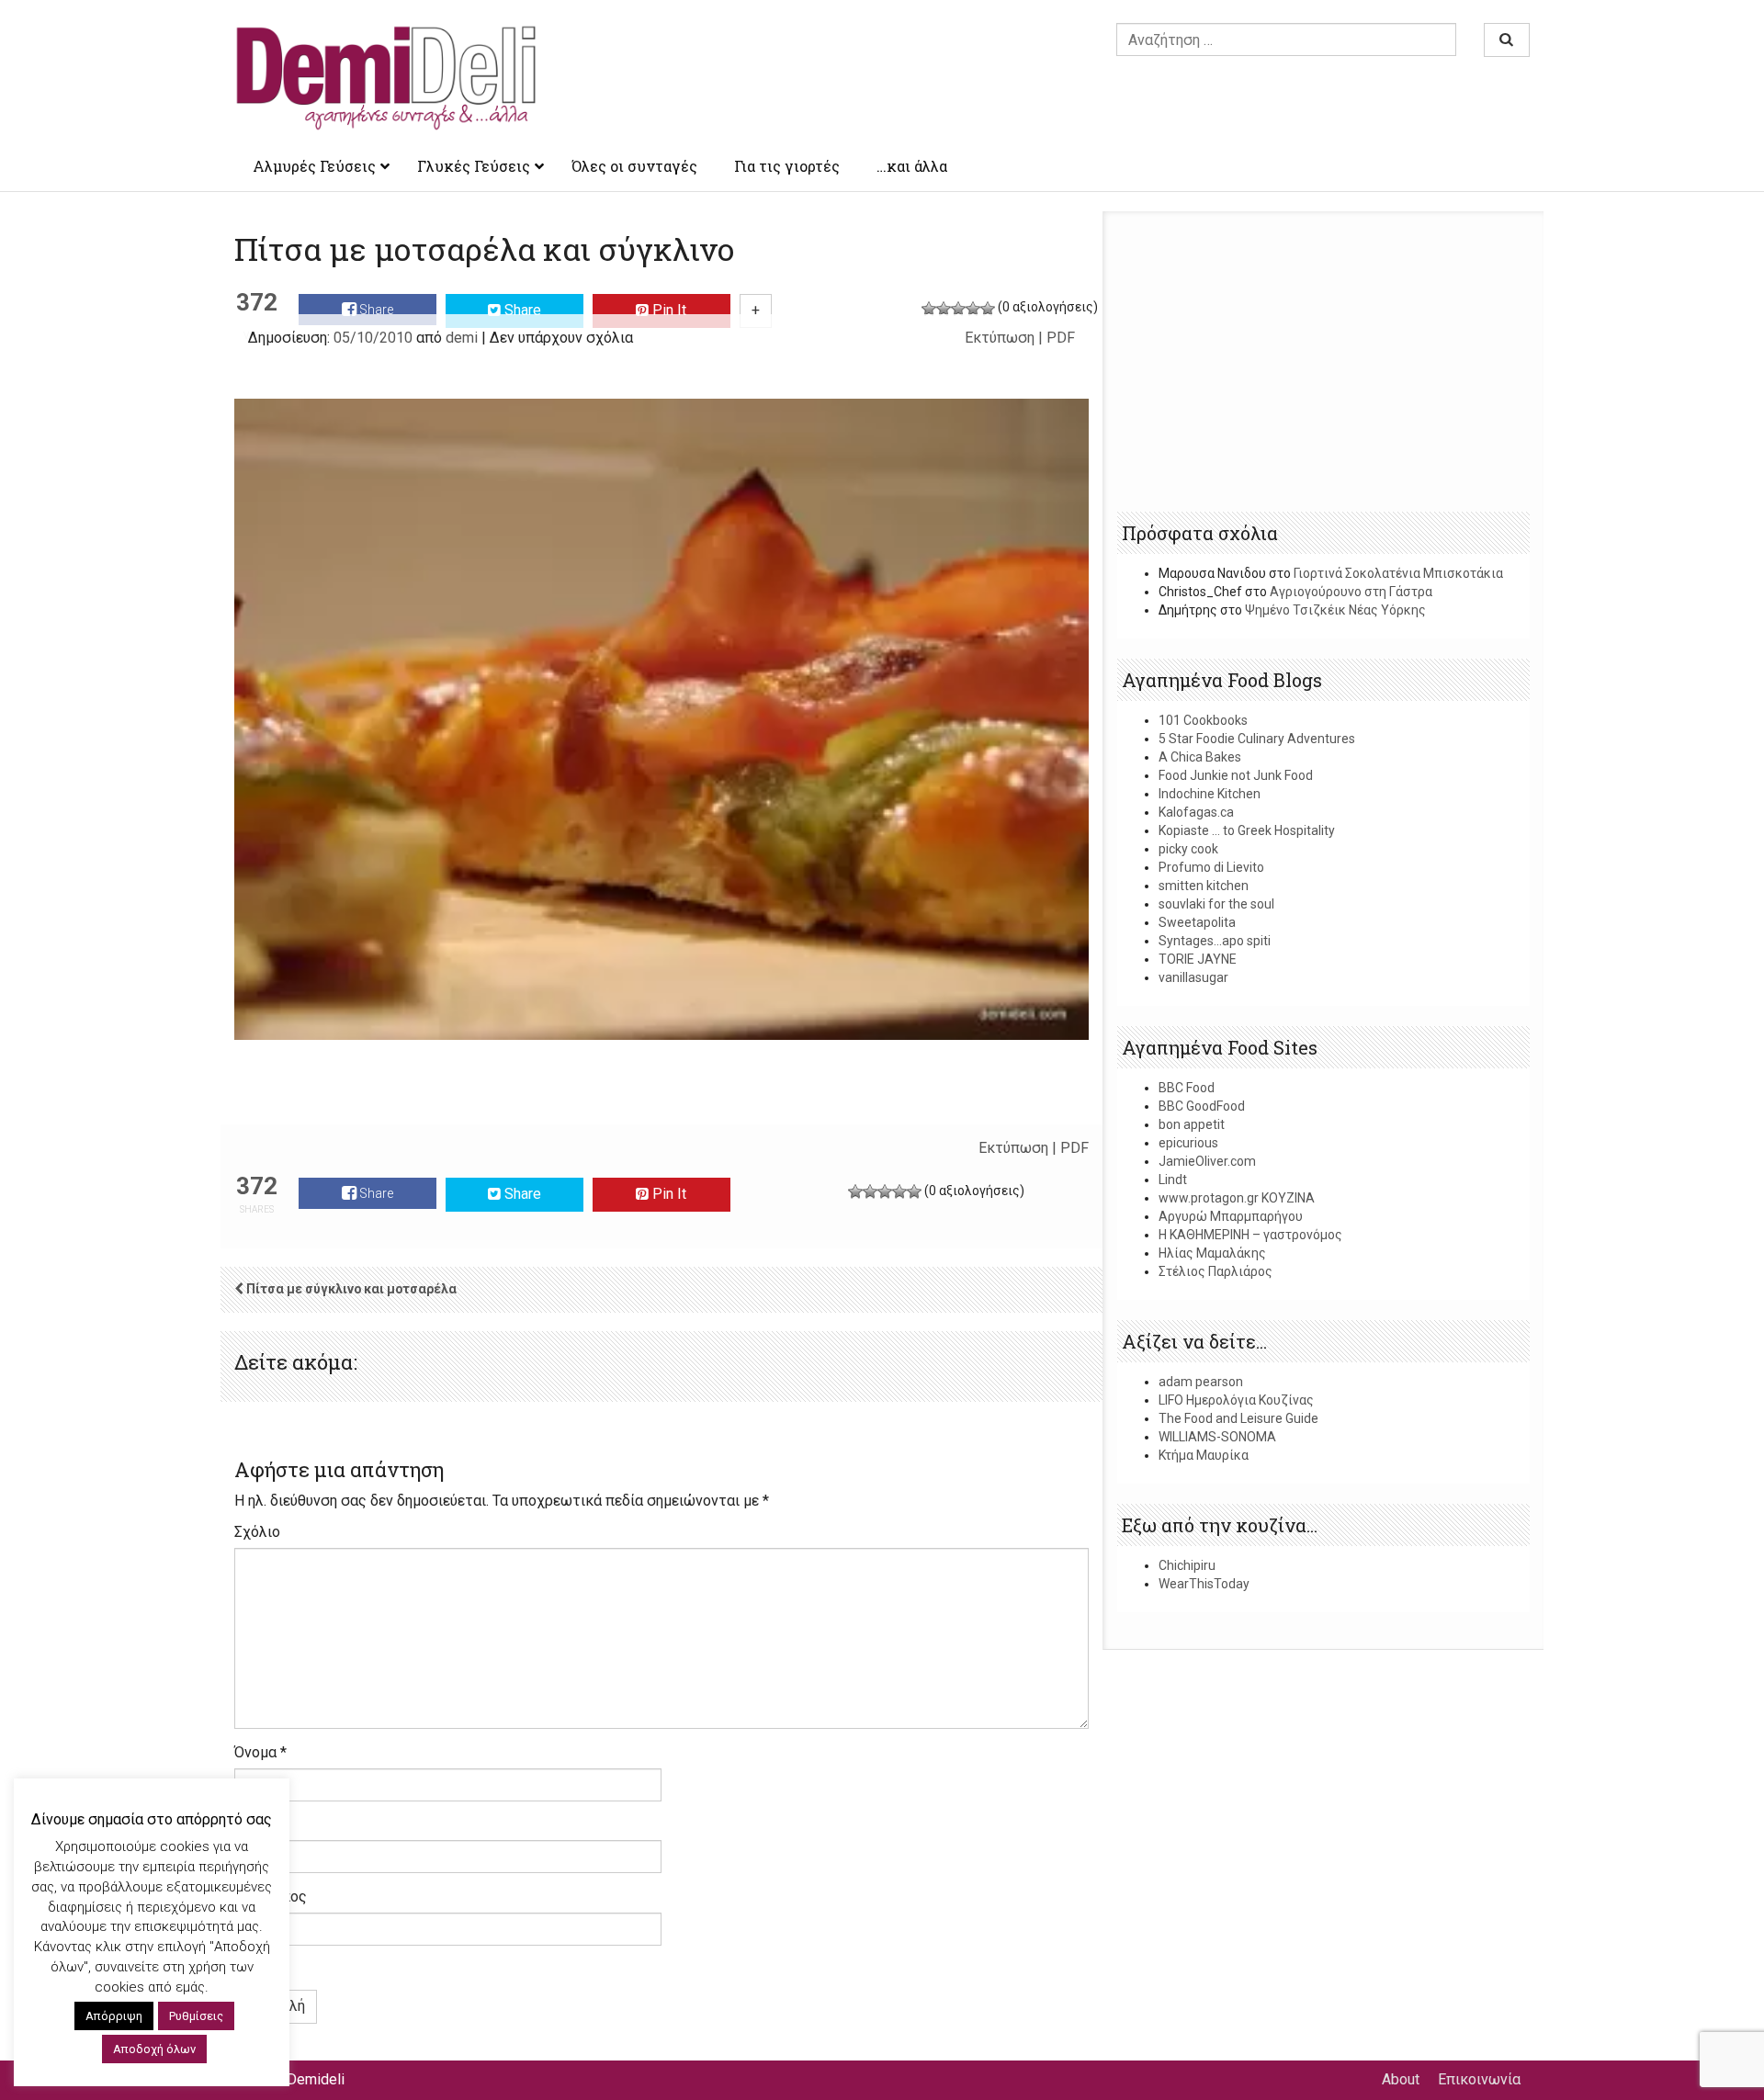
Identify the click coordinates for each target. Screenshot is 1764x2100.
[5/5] (988, 309)
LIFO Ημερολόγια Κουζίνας (1236, 1400)
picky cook (1188, 849)
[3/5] (958, 309)
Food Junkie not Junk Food (1236, 775)
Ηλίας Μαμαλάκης (1212, 1253)
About (1401, 2079)
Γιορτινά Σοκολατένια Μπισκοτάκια (1398, 573)
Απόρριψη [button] (114, 2016)
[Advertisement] (1324, 363)
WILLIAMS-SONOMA (1217, 1437)
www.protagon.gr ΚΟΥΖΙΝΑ (1237, 1198)
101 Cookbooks (1203, 720)
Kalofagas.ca (1196, 812)
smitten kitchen (1204, 886)
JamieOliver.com (1207, 1161)
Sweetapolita (1197, 922)
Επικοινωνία (1479, 2079)
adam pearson (1201, 1382)
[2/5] (944, 309)
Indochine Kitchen (1210, 794)
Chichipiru (1187, 1565)
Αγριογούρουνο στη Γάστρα (1351, 592)
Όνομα (260, 1752)
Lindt (1173, 1180)
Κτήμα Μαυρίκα (1204, 1455)
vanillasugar (1193, 977)
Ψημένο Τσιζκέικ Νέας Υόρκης (1335, 610)
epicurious (1188, 1143)
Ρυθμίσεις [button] (196, 2016)
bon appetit (1192, 1124)
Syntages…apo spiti (1215, 941)
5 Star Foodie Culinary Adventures (1257, 739)
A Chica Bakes (1200, 757)
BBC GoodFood (1202, 1106)
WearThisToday (1204, 1584)
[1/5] (929, 309)
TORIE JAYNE (1198, 959)
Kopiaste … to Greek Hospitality (1247, 830)
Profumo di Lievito (1211, 867)
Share (375, 310)
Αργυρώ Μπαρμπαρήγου (1231, 1216)
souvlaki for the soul (1216, 904)
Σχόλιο (257, 1532)
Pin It (667, 310)
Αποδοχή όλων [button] (154, 2049)
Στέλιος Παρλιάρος (1216, 1271)
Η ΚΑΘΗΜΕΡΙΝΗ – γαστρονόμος (1250, 1235)
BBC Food (1187, 1088)
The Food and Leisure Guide (1238, 1418)
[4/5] (973, 309)
